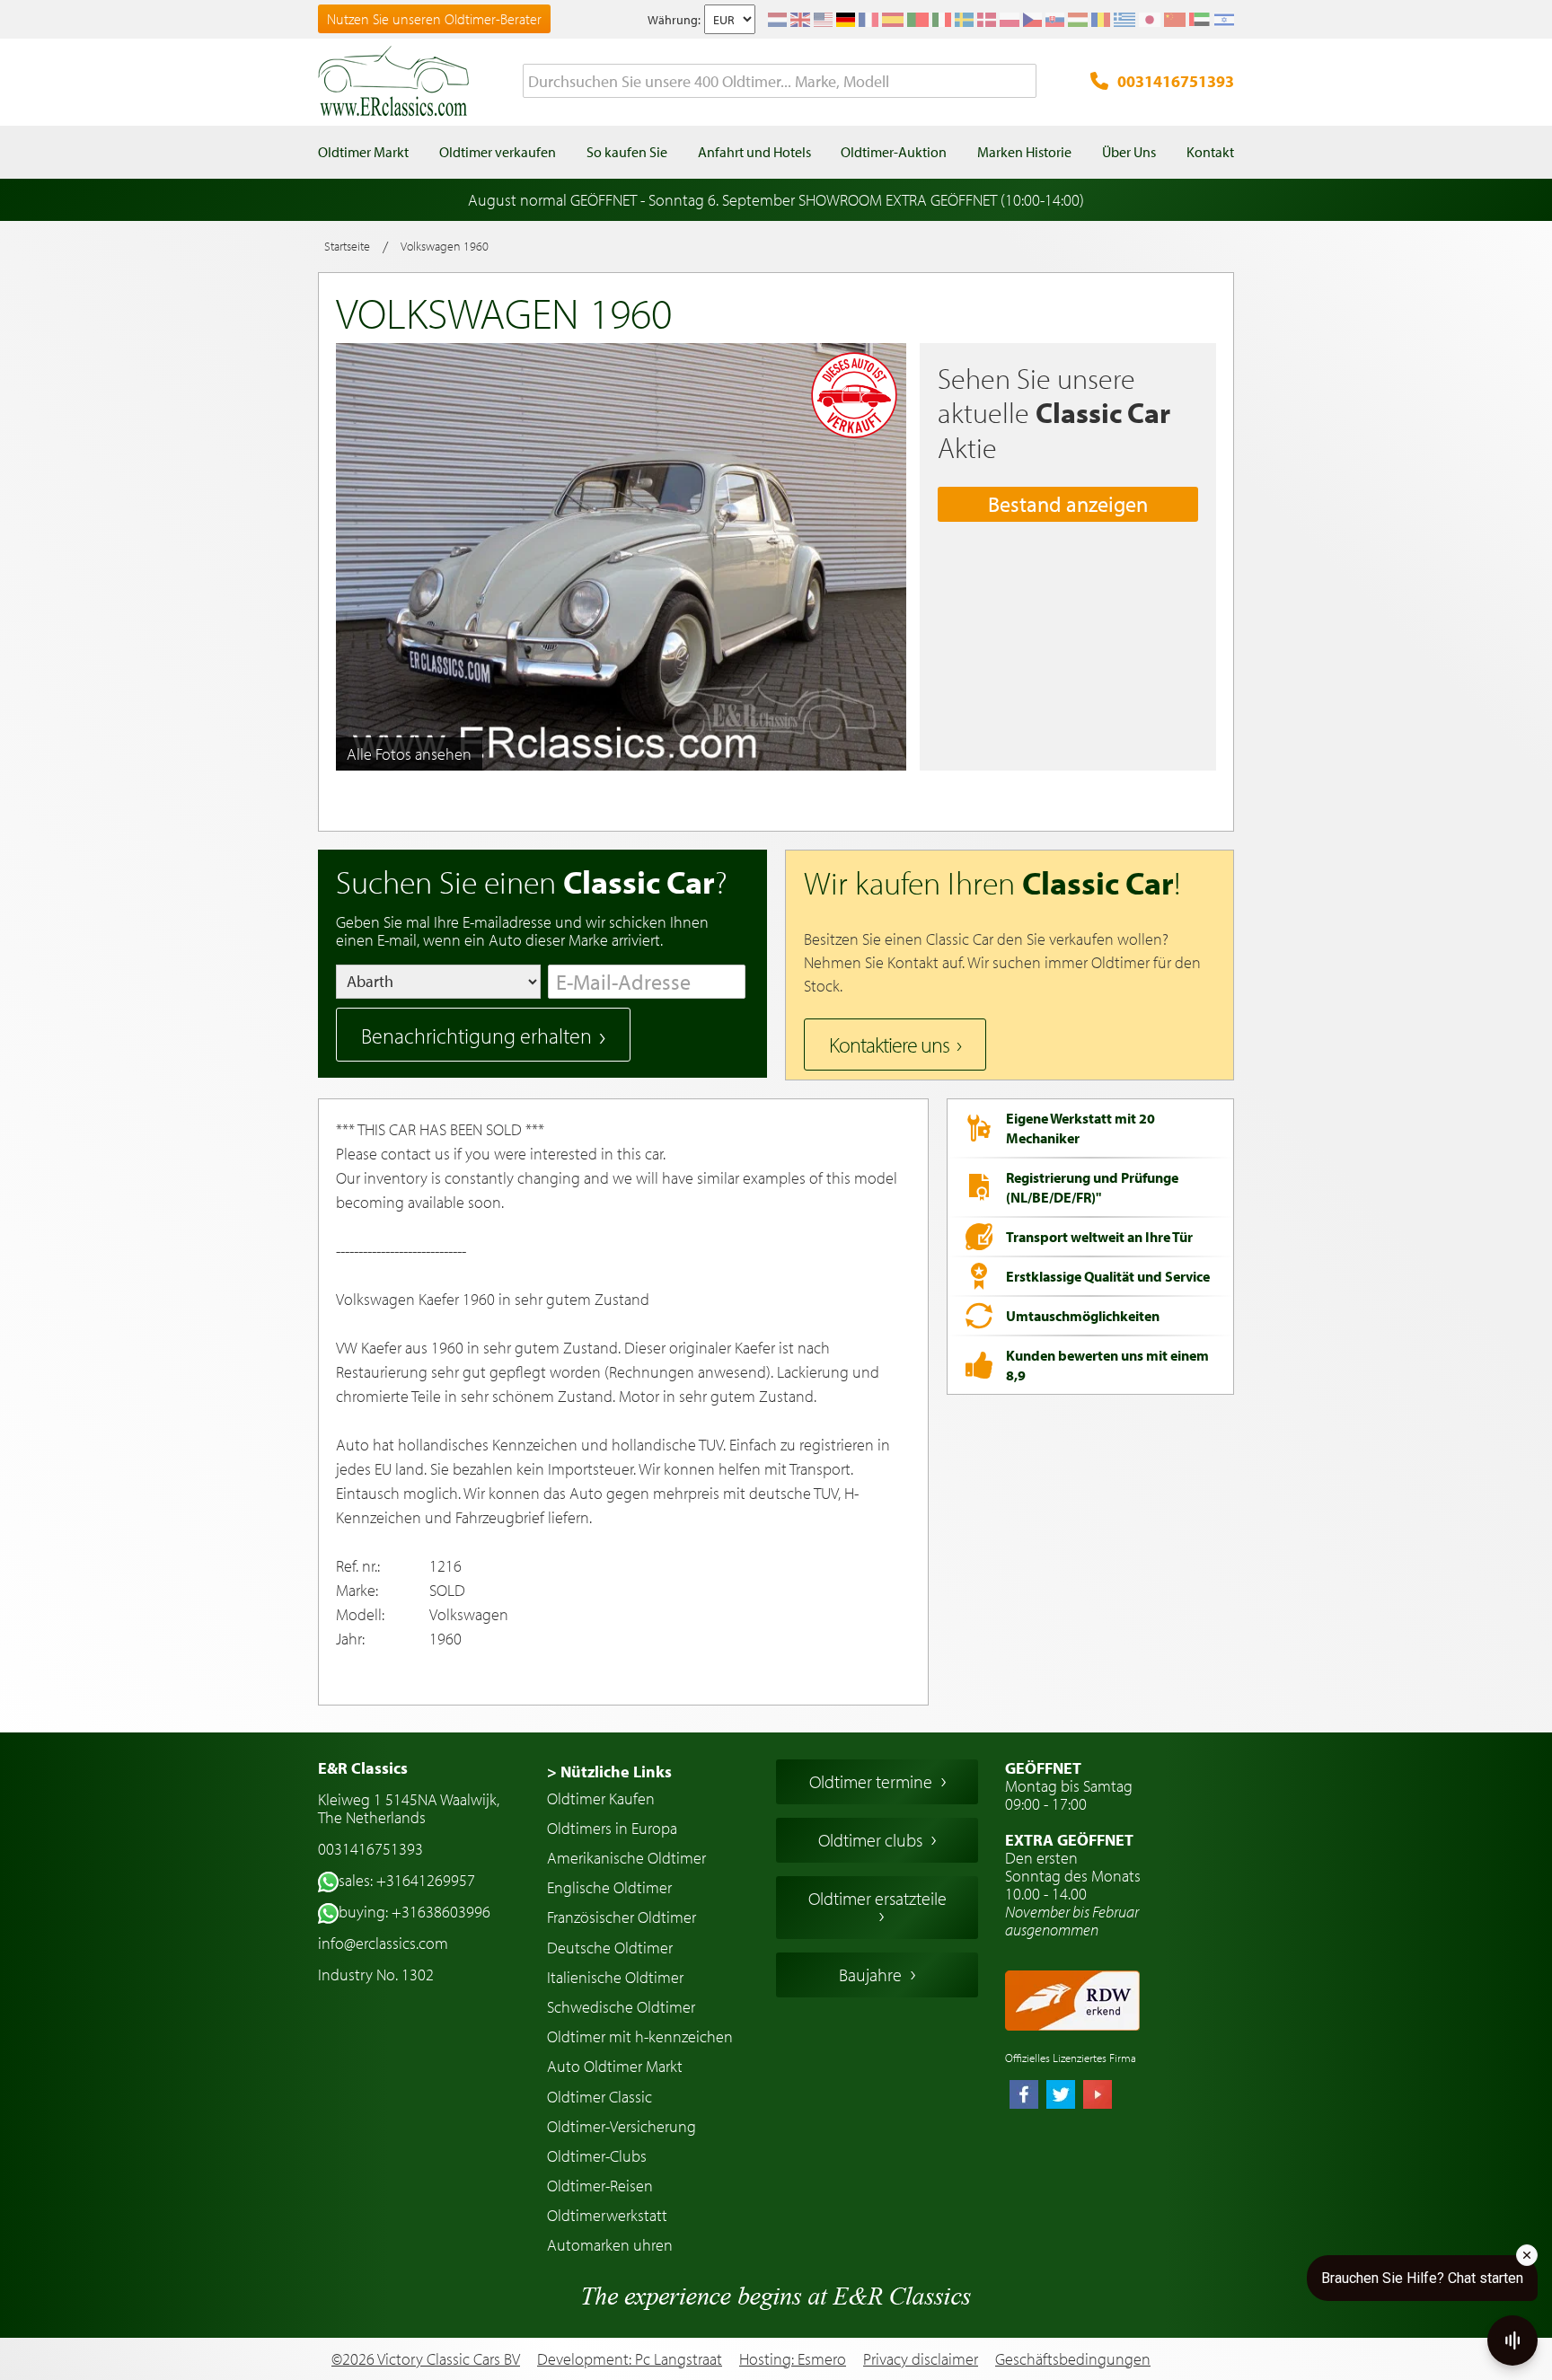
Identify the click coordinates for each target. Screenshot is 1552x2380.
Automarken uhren (610, 2245)
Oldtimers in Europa (612, 1828)
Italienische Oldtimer (615, 1977)
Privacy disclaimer (921, 2359)
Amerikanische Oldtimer (626, 1858)
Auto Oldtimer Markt (615, 2066)
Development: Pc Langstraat (630, 2359)
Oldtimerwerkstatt (607, 2215)
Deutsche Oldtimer (610, 1948)
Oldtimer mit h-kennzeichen (640, 2036)
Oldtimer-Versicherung (622, 2126)
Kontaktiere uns (889, 1045)
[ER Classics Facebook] (1024, 2096)
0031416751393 (1176, 81)
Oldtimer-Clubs (597, 2156)
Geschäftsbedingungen (1073, 2359)
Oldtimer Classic (600, 2097)
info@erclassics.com (383, 1943)
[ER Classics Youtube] (1098, 2096)
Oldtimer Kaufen (601, 1798)
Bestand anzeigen (1068, 504)
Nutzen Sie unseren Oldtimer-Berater (434, 19)
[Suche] (1023, 82)
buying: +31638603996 (414, 1912)
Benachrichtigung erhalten (476, 1036)
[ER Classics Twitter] (1061, 2096)
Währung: (674, 20)
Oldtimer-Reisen (600, 2186)
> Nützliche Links (609, 1772)
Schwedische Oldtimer (621, 2007)
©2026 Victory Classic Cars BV (426, 2359)
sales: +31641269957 (407, 1880)
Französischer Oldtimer (622, 1917)
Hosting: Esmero (793, 2359)
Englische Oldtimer (609, 1887)
